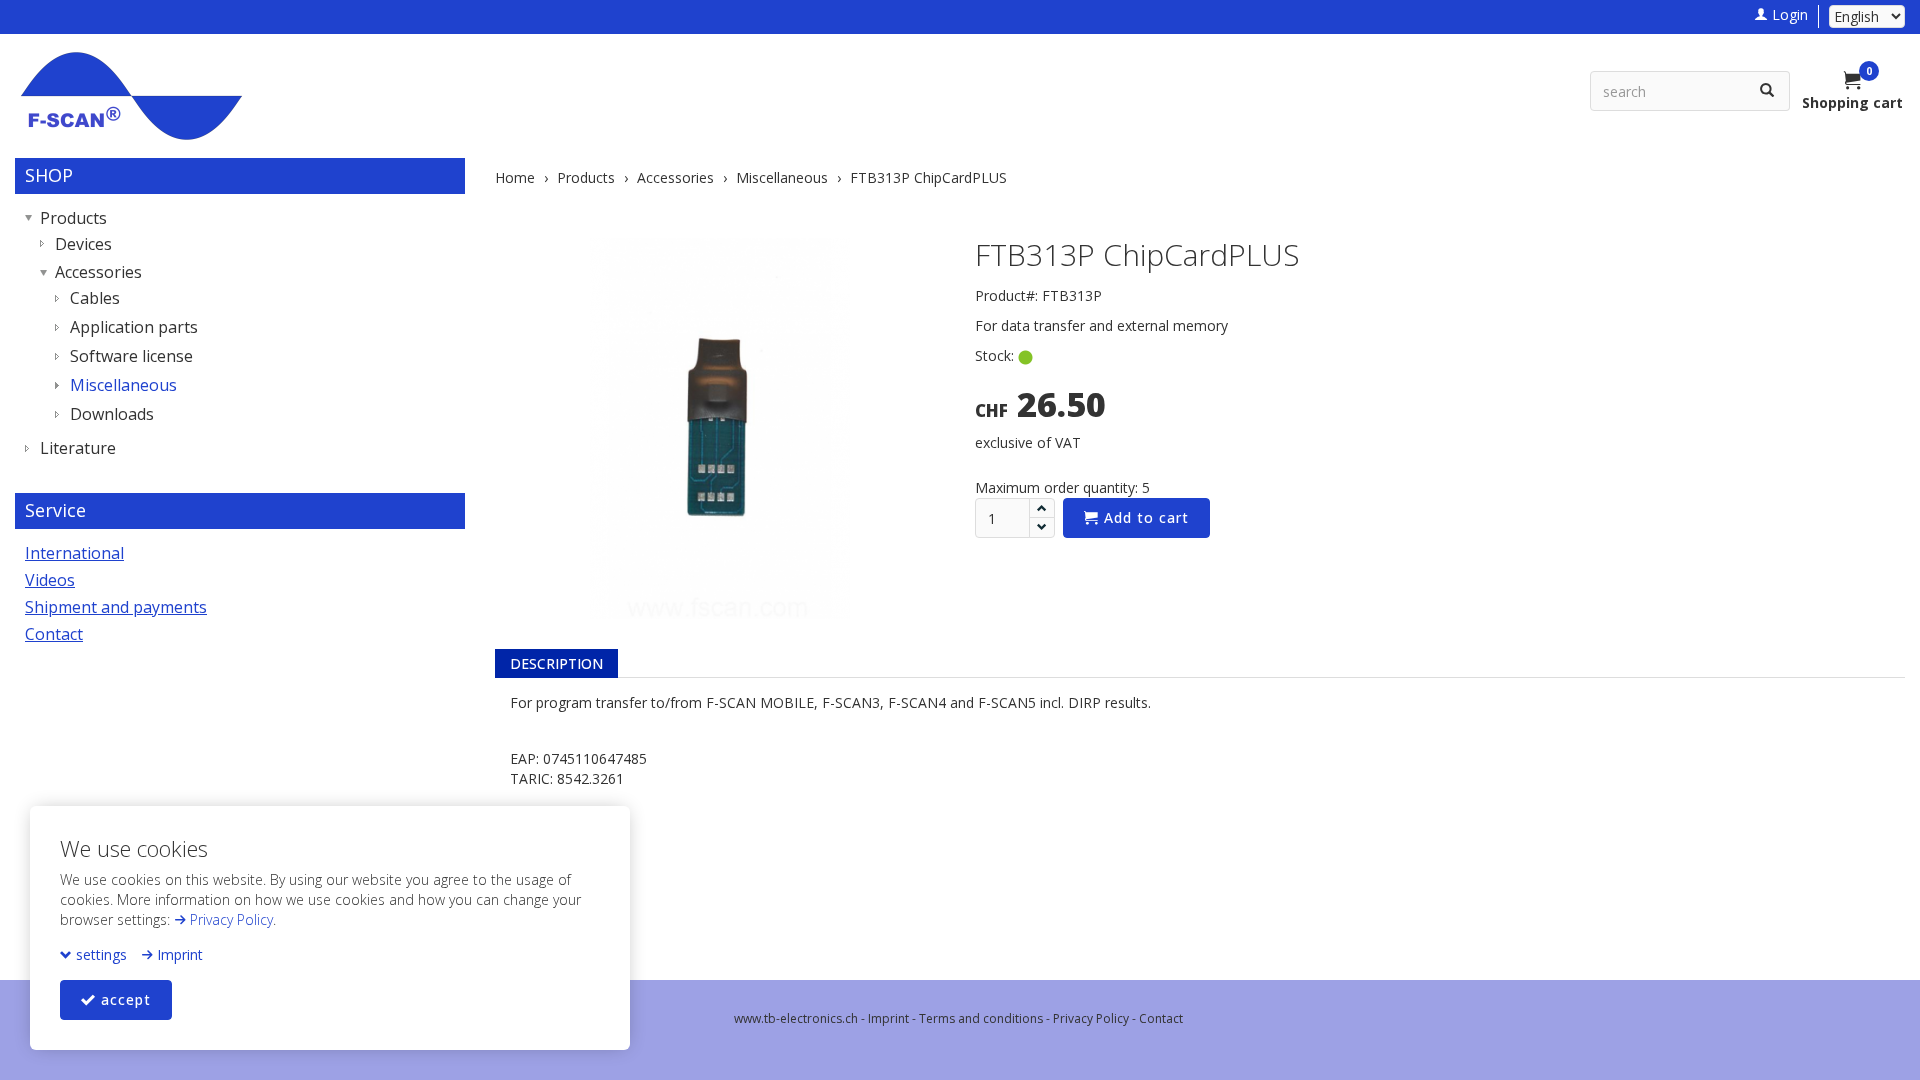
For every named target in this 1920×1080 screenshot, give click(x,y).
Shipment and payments (116, 607)
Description (556, 663)
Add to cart (1144, 517)
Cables (95, 298)
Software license (131, 356)
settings (99, 954)
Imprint (178, 954)
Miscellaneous (123, 385)
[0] (1853, 82)
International (74, 553)
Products (73, 218)
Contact (54, 634)
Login (1788, 14)
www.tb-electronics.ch (796, 1018)
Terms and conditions (981, 1018)
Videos (50, 580)
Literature (78, 448)
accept (123, 999)
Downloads (112, 414)
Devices (83, 244)
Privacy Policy (229, 919)
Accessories (98, 272)
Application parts (134, 327)
